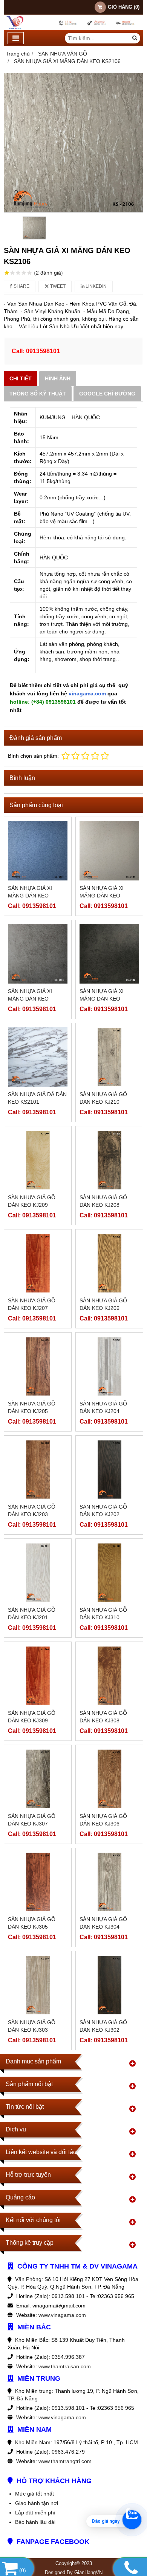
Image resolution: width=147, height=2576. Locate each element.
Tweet (57, 286)
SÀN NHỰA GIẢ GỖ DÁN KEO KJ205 (32, 1407)
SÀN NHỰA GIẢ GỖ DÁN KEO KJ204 (103, 1407)
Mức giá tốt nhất (34, 2494)
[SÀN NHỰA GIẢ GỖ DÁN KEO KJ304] (109, 1882)
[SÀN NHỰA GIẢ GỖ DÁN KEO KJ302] (109, 1985)
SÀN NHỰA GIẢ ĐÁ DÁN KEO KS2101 (37, 1098)
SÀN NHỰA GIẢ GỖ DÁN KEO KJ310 (103, 1614)
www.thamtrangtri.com (65, 2461)
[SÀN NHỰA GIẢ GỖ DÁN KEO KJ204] (109, 1366)
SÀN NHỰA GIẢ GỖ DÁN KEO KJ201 (32, 1614)
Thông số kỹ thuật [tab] (38, 394)
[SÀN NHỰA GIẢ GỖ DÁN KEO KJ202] (109, 1469)
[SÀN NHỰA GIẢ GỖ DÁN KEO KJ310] (109, 1572)
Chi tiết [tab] (21, 378)
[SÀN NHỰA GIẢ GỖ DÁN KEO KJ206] (109, 1263)
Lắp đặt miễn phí (35, 2513)
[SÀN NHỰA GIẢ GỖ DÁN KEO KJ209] (38, 1160)
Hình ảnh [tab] (58, 378)
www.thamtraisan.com (65, 2366)
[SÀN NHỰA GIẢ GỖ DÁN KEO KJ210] (109, 1057)
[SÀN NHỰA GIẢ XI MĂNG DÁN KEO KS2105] (38, 851)
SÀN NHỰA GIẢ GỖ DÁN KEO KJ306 (103, 1820)
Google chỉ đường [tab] (107, 394)
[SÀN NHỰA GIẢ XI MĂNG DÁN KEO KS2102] (109, 954)
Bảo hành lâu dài (35, 2522)
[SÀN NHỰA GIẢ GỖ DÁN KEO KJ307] (38, 1779)
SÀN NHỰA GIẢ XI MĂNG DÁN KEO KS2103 (30, 999)
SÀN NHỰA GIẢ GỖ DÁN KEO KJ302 (103, 2026)
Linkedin (96, 286)
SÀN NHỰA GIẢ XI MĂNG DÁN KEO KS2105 (30, 896)
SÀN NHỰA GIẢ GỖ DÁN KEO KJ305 (32, 1923)
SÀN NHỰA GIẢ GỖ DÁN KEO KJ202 (103, 1510)
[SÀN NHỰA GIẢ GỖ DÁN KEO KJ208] (109, 1160)
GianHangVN (88, 2573)
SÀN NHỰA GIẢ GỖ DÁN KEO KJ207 (32, 1304)
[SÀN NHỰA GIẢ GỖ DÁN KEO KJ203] (38, 1469)
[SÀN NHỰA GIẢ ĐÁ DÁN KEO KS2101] (38, 1057)
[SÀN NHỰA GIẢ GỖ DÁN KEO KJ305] (38, 1882)
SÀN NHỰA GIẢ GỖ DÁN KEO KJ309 (32, 1717)
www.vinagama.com (62, 2315)
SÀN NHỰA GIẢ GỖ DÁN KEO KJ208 (103, 1201)
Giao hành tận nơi (37, 2503)
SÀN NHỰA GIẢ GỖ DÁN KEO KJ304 (103, 1923)
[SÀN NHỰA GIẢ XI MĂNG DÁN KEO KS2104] (109, 851)
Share (21, 286)
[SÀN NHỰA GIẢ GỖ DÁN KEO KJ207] (38, 1263)
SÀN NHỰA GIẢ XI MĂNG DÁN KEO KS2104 (102, 896)
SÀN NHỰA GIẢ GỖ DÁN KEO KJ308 (103, 1717)
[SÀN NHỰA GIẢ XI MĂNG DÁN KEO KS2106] (73, 143)
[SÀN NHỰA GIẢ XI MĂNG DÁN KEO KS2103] (38, 954)
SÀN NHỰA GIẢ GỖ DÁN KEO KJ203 (32, 1510)
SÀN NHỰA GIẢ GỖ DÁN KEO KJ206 (103, 1304)
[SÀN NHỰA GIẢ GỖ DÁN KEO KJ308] (109, 1676)
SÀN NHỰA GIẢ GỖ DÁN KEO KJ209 (32, 1201)
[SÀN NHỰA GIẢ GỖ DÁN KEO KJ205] (38, 1366)
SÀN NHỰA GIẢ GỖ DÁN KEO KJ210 (103, 1098)
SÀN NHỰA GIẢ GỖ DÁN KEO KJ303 (32, 2026)
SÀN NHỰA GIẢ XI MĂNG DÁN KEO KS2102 (102, 999)
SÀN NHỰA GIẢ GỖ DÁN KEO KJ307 (32, 1820)
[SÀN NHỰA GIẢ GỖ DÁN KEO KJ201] (38, 1572)
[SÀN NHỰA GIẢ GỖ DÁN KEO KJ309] (38, 1676)
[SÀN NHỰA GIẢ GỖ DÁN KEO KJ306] (109, 1779)
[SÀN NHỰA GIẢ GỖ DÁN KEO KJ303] (38, 1985)
